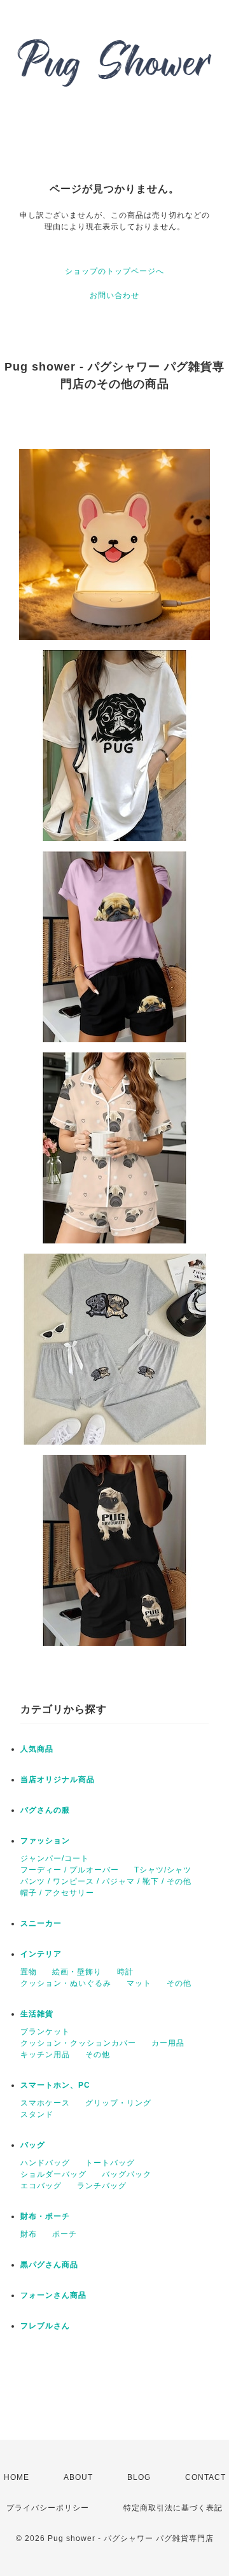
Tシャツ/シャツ (163, 1870)
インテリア (41, 1954)
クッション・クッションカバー (78, 2043)
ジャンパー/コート (55, 1858)
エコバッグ (41, 2186)
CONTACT (205, 2477)
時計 (125, 1972)
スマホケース (45, 2103)
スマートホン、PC (55, 2085)
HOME (17, 2477)
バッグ (33, 2145)
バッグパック (127, 2174)
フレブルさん (45, 2326)
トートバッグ (110, 2163)
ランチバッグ (102, 2186)
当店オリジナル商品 (58, 1780)
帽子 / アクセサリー (57, 1893)
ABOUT (78, 2477)
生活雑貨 (37, 2014)
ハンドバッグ (45, 2163)
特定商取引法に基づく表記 (173, 2508)
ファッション (45, 1841)
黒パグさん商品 (49, 2265)
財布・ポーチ (45, 2216)
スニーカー (41, 1923)
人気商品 (37, 1749)
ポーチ (65, 2234)
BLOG (139, 2477)
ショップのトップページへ (114, 271)
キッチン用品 (45, 2055)
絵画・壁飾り (77, 1972)
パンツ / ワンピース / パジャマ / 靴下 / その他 (106, 1881)
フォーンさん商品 (53, 2295)
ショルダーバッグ (53, 2174)
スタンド (37, 2114)
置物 (29, 1972)
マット (139, 1983)
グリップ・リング (118, 2103)
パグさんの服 (45, 1810)
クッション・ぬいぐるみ (66, 1983)
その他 (179, 1983)
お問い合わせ (114, 295)
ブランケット (45, 2032)
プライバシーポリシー (48, 2508)
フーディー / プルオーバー (70, 1870)
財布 (29, 2234)
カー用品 (168, 2043)
